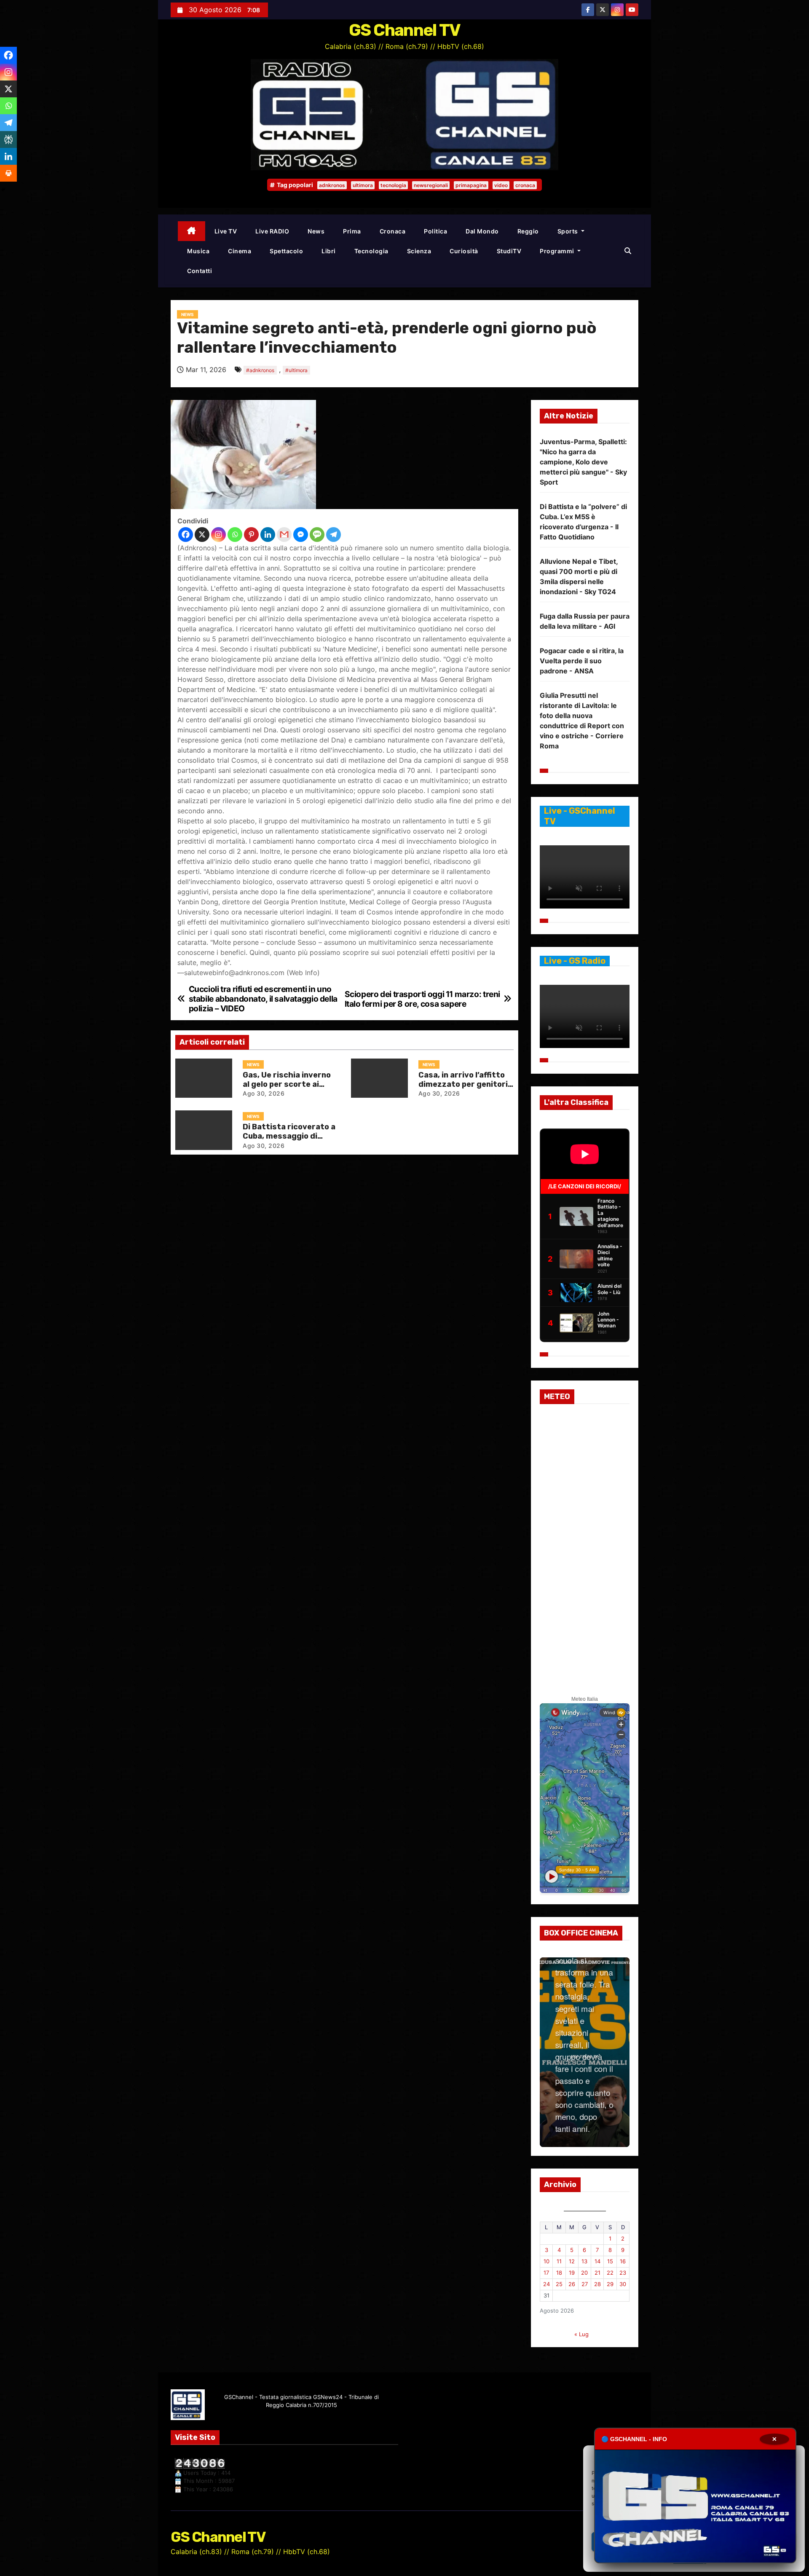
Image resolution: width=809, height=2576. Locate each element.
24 (546, 2284)
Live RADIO (272, 231)
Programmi (558, 251)
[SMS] (317, 535)
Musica (198, 251)
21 (597, 2273)
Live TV (226, 231)
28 (597, 2284)
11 (559, 2261)
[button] (628, 251)
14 (597, 2261)
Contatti (200, 271)
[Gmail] (284, 535)
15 (610, 2261)
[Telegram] (334, 535)
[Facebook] (186, 535)
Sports (569, 231)
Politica (435, 231)
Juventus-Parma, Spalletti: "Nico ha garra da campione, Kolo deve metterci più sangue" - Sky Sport (583, 462)
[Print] (8, 173)
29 (610, 2284)
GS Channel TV (405, 30)
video (501, 185)
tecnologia (393, 185)
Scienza (419, 251)
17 (546, 2273)
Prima (352, 231)
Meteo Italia (585, 1699)
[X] (202, 535)
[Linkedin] (268, 535)
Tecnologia (371, 251)
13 (584, 2261)
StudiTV (509, 251)
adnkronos (332, 185)
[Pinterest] (251, 535)
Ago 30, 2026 (264, 1093)
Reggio (528, 231)
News (316, 231)
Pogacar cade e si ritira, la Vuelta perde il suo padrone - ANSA (582, 661)
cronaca (525, 185)
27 (585, 2284)
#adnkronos (260, 370)
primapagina (471, 185)
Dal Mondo (482, 231)
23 (623, 2273)
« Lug (581, 2334)
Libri (329, 251)
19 (572, 2273)
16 (623, 2261)
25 (559, 2284)
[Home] (192, 231)
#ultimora (296, 370)
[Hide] (3, 190)
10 (546, 2261)
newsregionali (431, 185)
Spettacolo (286, 251)
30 (623, 2284)
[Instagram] (218, 535)
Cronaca (393, 231)
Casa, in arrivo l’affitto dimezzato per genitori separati (463, 1084)
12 (572, 2261)
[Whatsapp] (235, 535)
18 (559, 2273)
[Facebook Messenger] (301, 535)
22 (610, 2273)
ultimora (363, 185)
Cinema (240, 251)
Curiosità (464, 251)
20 (584, 2273)
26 (572, 2284)
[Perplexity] (8, 139)
